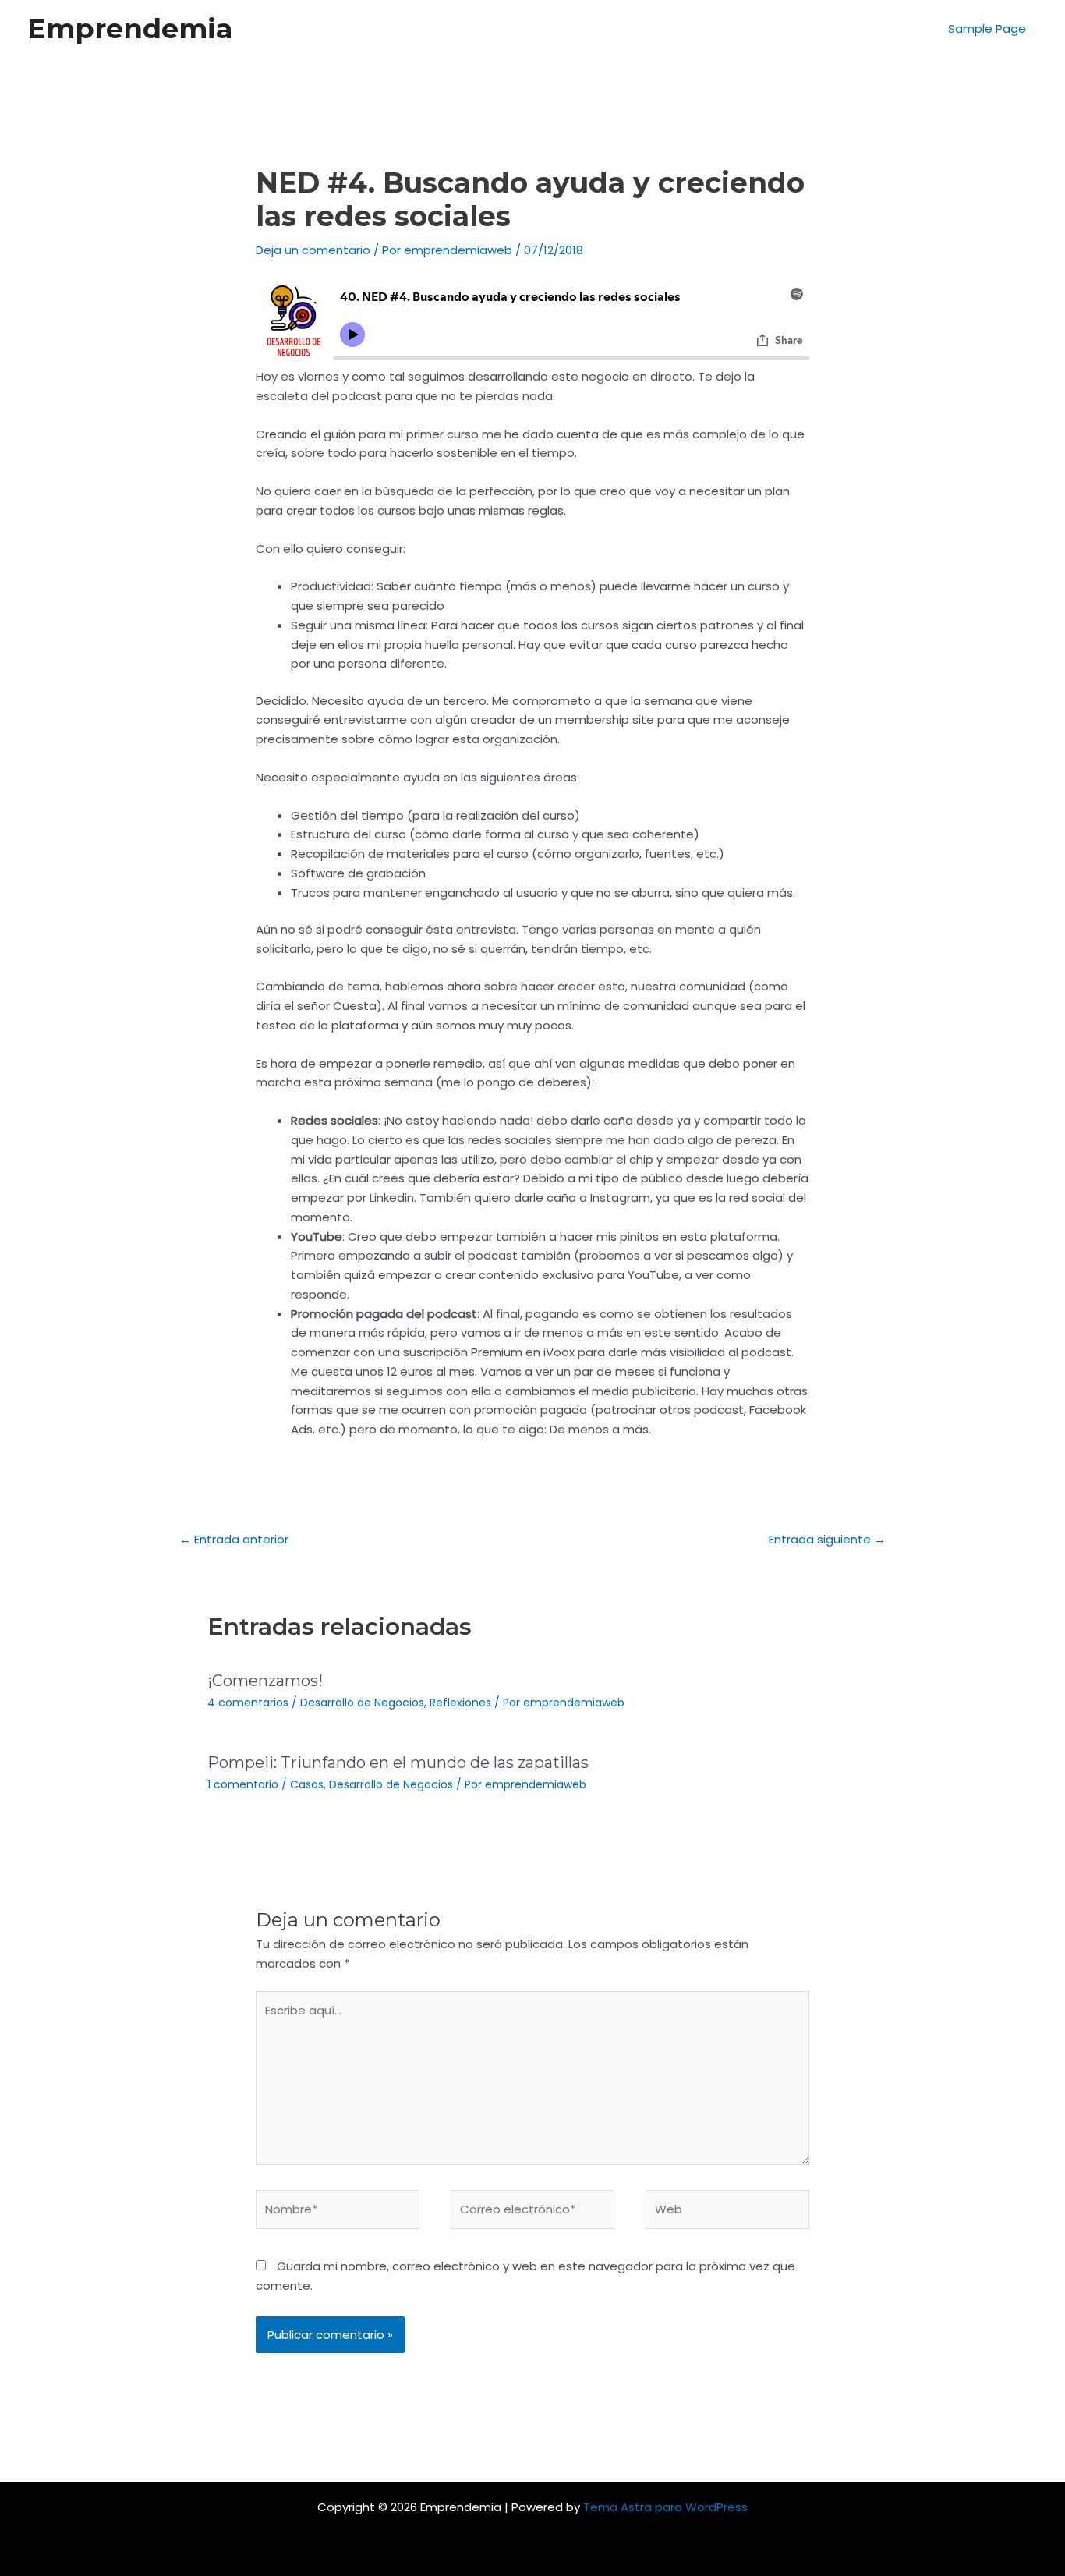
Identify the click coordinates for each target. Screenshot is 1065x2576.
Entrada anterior (234, 1539)
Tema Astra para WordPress (665, 2507)
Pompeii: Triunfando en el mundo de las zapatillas (398, 1763)
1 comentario (243, 1784)
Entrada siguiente (827, 1539)
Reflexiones (460, 1703)
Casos (307, 1784)
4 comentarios (248, 1703)
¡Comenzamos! (265, 1681)
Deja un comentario (313, 250)
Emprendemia (130, 28)
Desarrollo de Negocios (362, 1703)
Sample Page (987, 28)
